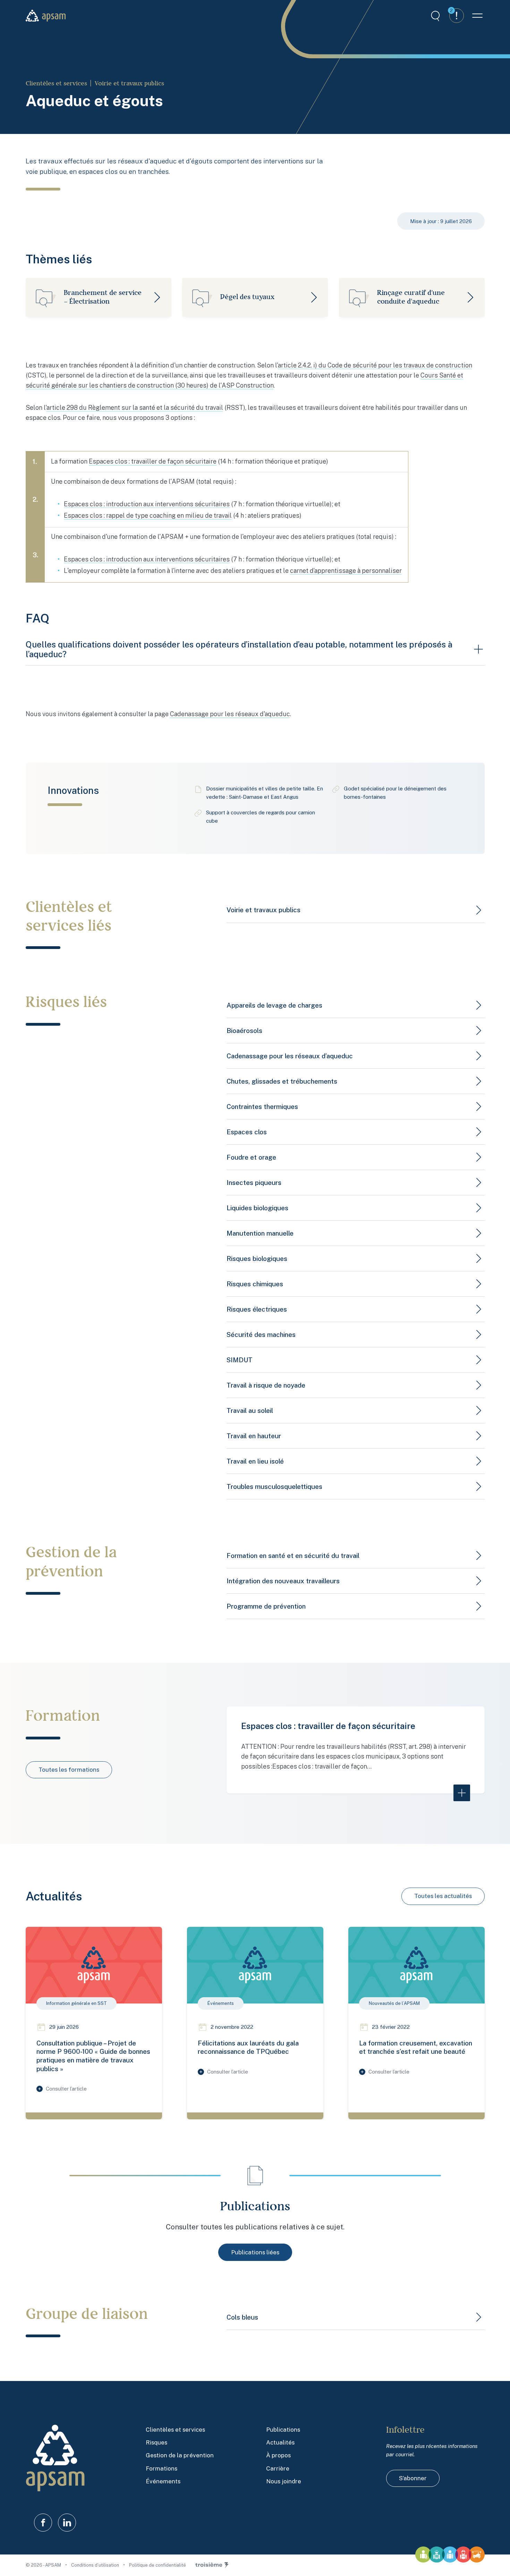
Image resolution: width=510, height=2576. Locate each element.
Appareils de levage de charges (274, 1005)
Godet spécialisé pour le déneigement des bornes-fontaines (395, 793)
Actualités (280, 2442)
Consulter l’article (66, 2089)
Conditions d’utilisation (96, 2565)
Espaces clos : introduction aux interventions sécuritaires (147, 504)
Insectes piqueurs (254, 1183)
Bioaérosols (244, 1031)
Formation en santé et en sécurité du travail (293, 1556)
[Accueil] (46, 16)
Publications (283, 2430)
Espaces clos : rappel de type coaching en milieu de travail (148, 515)
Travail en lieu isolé (255, 1461)
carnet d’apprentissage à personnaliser (346, 571)
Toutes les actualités (443, 1896)
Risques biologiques (257, 1259)
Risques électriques (257, 1309)
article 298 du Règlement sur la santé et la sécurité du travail (135, 408)
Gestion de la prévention (180, 2455)
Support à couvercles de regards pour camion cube (261, 817)
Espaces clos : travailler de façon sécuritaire (153, 461)
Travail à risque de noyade (266, 1385)
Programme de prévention (266, 1606)
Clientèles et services (56, 83)
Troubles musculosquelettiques (274, 1486)
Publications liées (255, 2252)
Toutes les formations (69, 1770)
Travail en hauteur (254, 1436)
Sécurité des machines (261, 1334)
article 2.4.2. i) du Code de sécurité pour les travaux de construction (375, 365)
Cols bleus (242, 2317)
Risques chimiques (255, 1284)
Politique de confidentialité (158, 2565)
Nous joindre (284, 2481)
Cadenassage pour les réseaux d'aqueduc (230, 714)
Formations (161, 2468)
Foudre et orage (251, 1157)
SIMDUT (240, 1360)
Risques (156, 2442)
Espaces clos (247, 1132)
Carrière (278, 2468)
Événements (163, 2481)
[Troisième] (212, 2565)
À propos (278, 2455)
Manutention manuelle (260, 1233)
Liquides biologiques (257, 1208)
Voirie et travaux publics (129, 83)
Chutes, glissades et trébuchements (282, 1081)
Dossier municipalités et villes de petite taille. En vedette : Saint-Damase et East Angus (265, 793)
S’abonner (413, 2478)
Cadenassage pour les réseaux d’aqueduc (290, 1056)
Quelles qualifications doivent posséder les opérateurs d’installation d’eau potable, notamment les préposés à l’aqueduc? (239, 649)
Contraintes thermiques (262, 1107)
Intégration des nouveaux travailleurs (283, 1581)
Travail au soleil (250, 1410)
